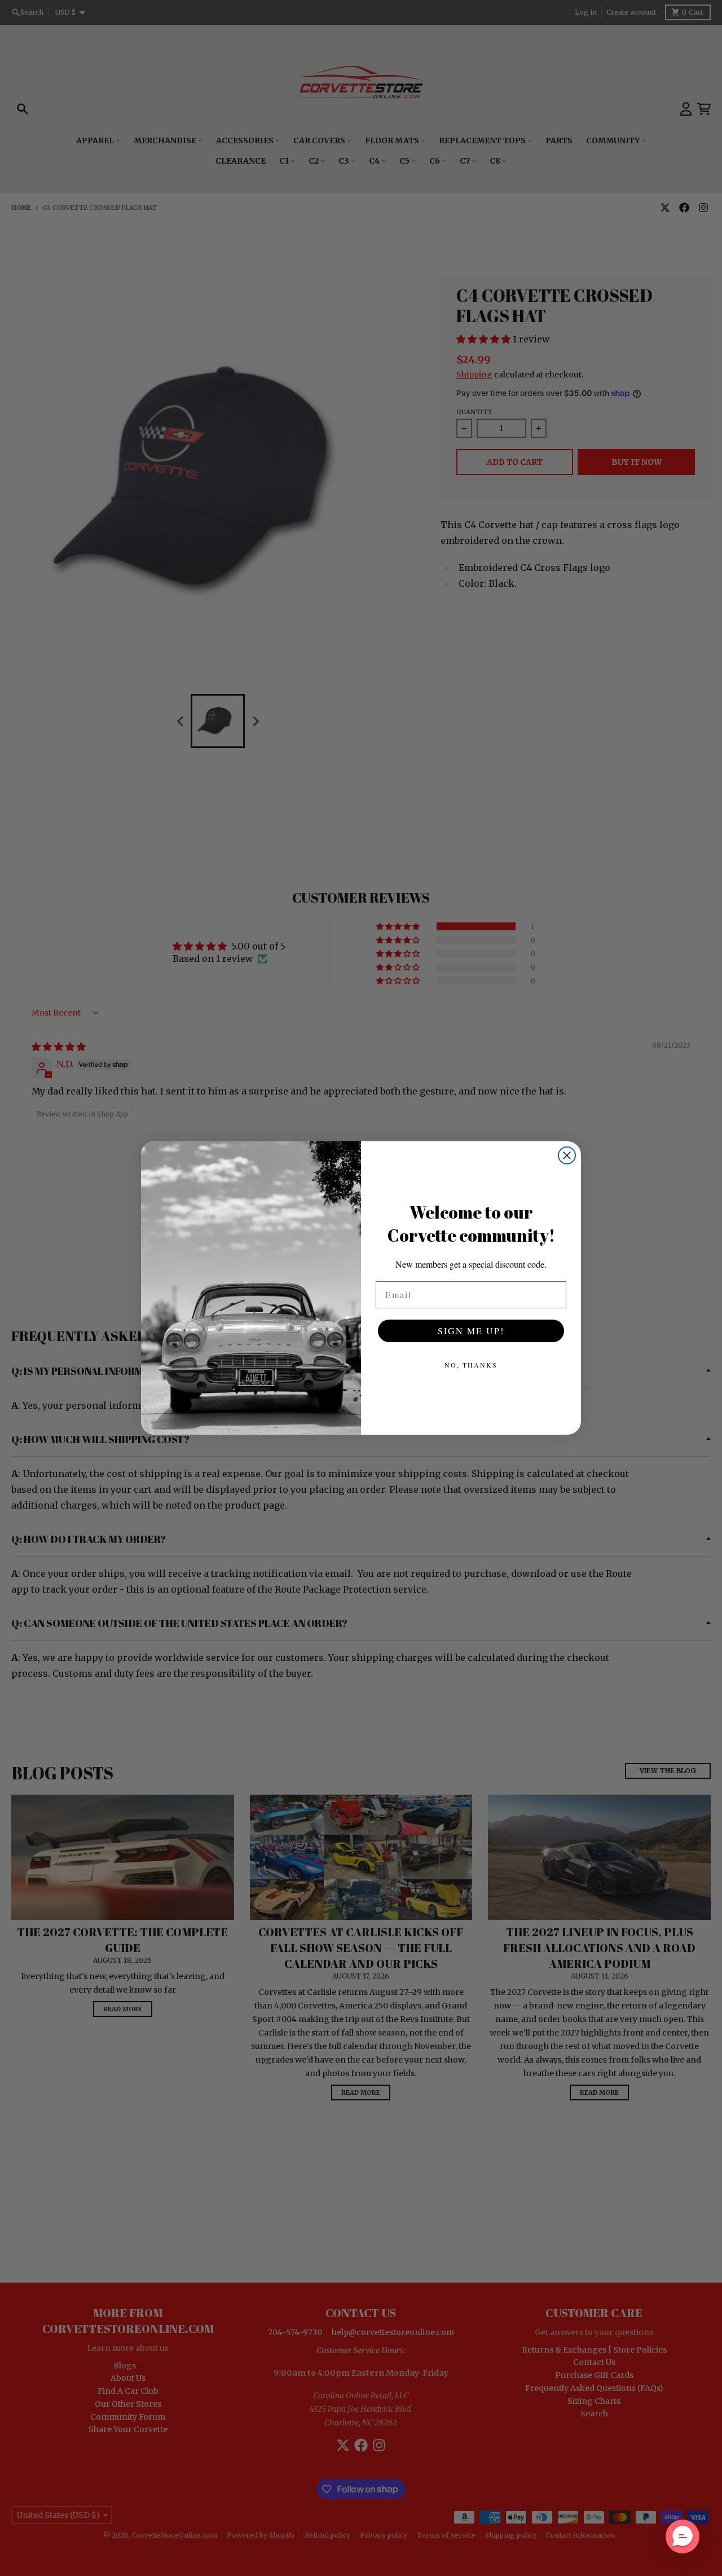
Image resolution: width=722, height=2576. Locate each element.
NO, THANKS (471, 1365)
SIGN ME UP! (471, 1331)
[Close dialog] (567, 1155)
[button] (683, 2537)
